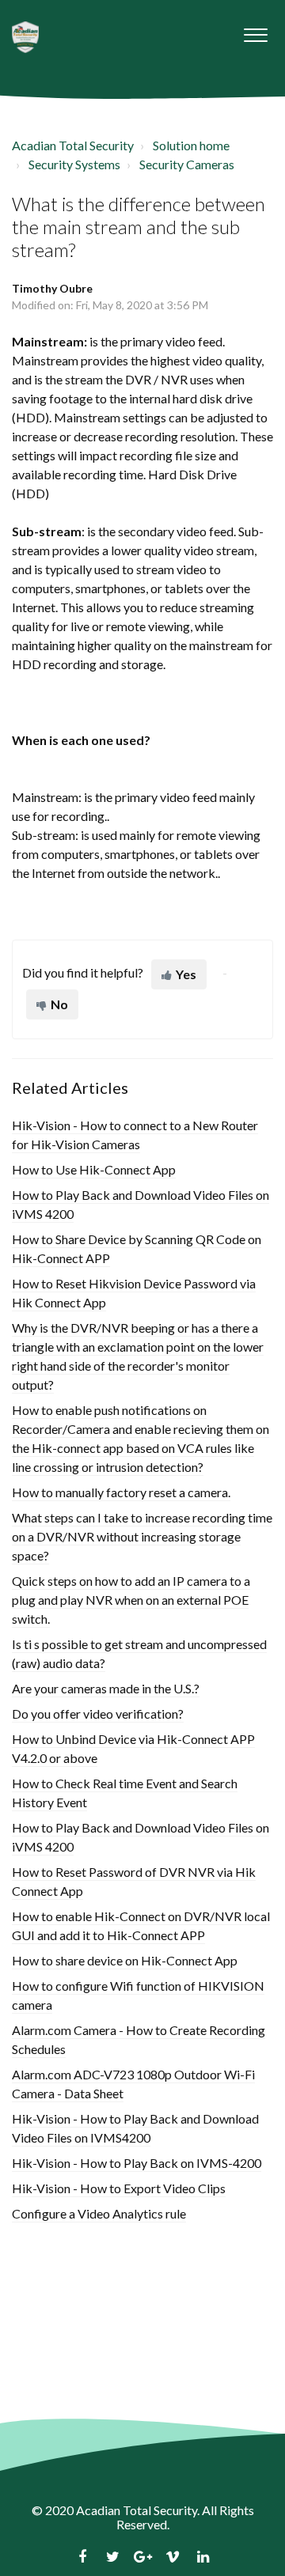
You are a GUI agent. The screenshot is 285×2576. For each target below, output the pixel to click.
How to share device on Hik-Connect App (125, 1960)
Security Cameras (187, 164)
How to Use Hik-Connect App (94, 1169)
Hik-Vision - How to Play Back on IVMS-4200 (137, 2163)
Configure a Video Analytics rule (99, 2213)
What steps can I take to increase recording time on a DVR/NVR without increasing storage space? (142, 1536)
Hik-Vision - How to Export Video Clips (119, 2188)
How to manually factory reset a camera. (121, 1492)
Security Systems (74, 164)
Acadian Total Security (73, 145)
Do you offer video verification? (98, 1714)
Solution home (191, 145)
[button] (255, 31)
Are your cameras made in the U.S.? (106, 1688)
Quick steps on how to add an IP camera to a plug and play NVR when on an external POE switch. (131, 1600)
